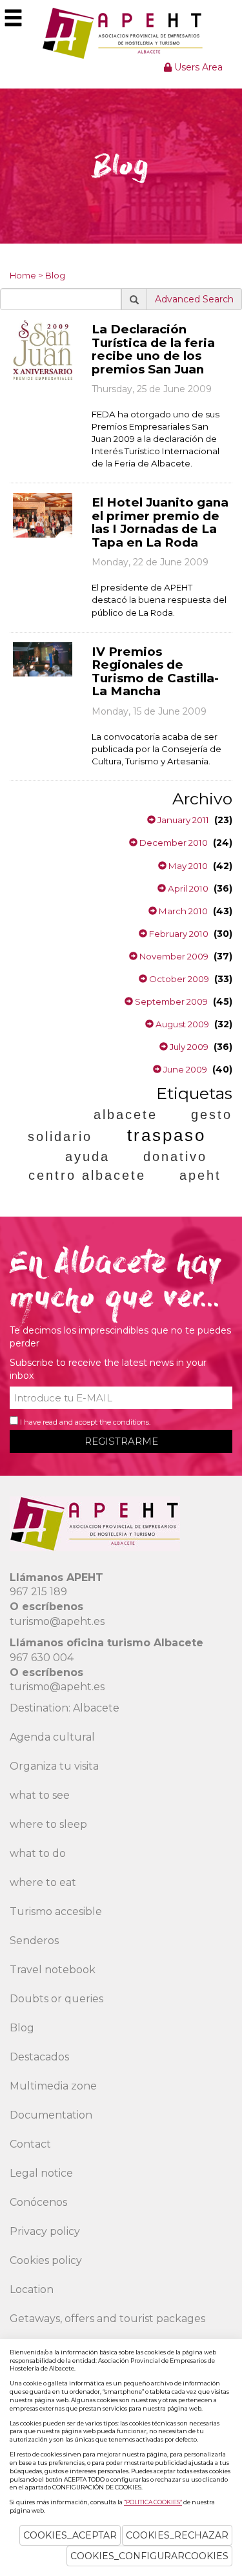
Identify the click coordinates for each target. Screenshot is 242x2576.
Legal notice (41, 2173)
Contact (30, 2144)
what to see (40, 1795)
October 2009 (178, 979)
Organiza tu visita (54, 1766)
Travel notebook (53, 1970)
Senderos (34, 1941)
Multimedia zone (53, 2086)
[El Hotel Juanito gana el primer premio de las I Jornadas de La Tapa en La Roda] (43, 514)
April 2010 (187, 888)
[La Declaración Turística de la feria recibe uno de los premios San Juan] (43, 349)
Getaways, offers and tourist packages (107, 2319)
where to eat (43, 1882)
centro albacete (87, 1175)
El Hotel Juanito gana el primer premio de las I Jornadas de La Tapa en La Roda (160, 522)
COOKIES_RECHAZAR (177, 2535)
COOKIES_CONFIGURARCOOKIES (149, 2556)
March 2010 (182, 911)
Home (23, 275)
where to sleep (48, 1824)
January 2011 (182, 820)
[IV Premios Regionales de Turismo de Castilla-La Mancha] (43, 658)
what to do (38, 1853)
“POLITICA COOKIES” (153, 2502)
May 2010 (187, 866)
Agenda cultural (52, 1737)
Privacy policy (45, 2231)
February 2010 (178, 934)
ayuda (87, 1157)
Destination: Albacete (65, 1708)
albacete (126, 1115)
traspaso (166, 1135)
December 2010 (173, 843)
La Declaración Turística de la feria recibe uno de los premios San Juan (153, 349)
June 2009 (184, 1069)
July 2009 (188, 1047)
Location (32, 2289)
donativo (175, 1157)
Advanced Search (194, 299)
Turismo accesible (56, 1911)
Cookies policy (46, 2260)
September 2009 (170, 1001)
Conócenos (38, 2202)
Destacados (39, 2057)
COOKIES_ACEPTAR (70, 2535)
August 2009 (181, 1024)
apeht (200, 1175)
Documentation (51, 2115)
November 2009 (173, 956)
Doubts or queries (56, 1999)
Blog (55, 275)
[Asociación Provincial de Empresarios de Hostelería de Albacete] (121, 33)
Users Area (197, 67)
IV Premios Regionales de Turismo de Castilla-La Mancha (155, 672)
